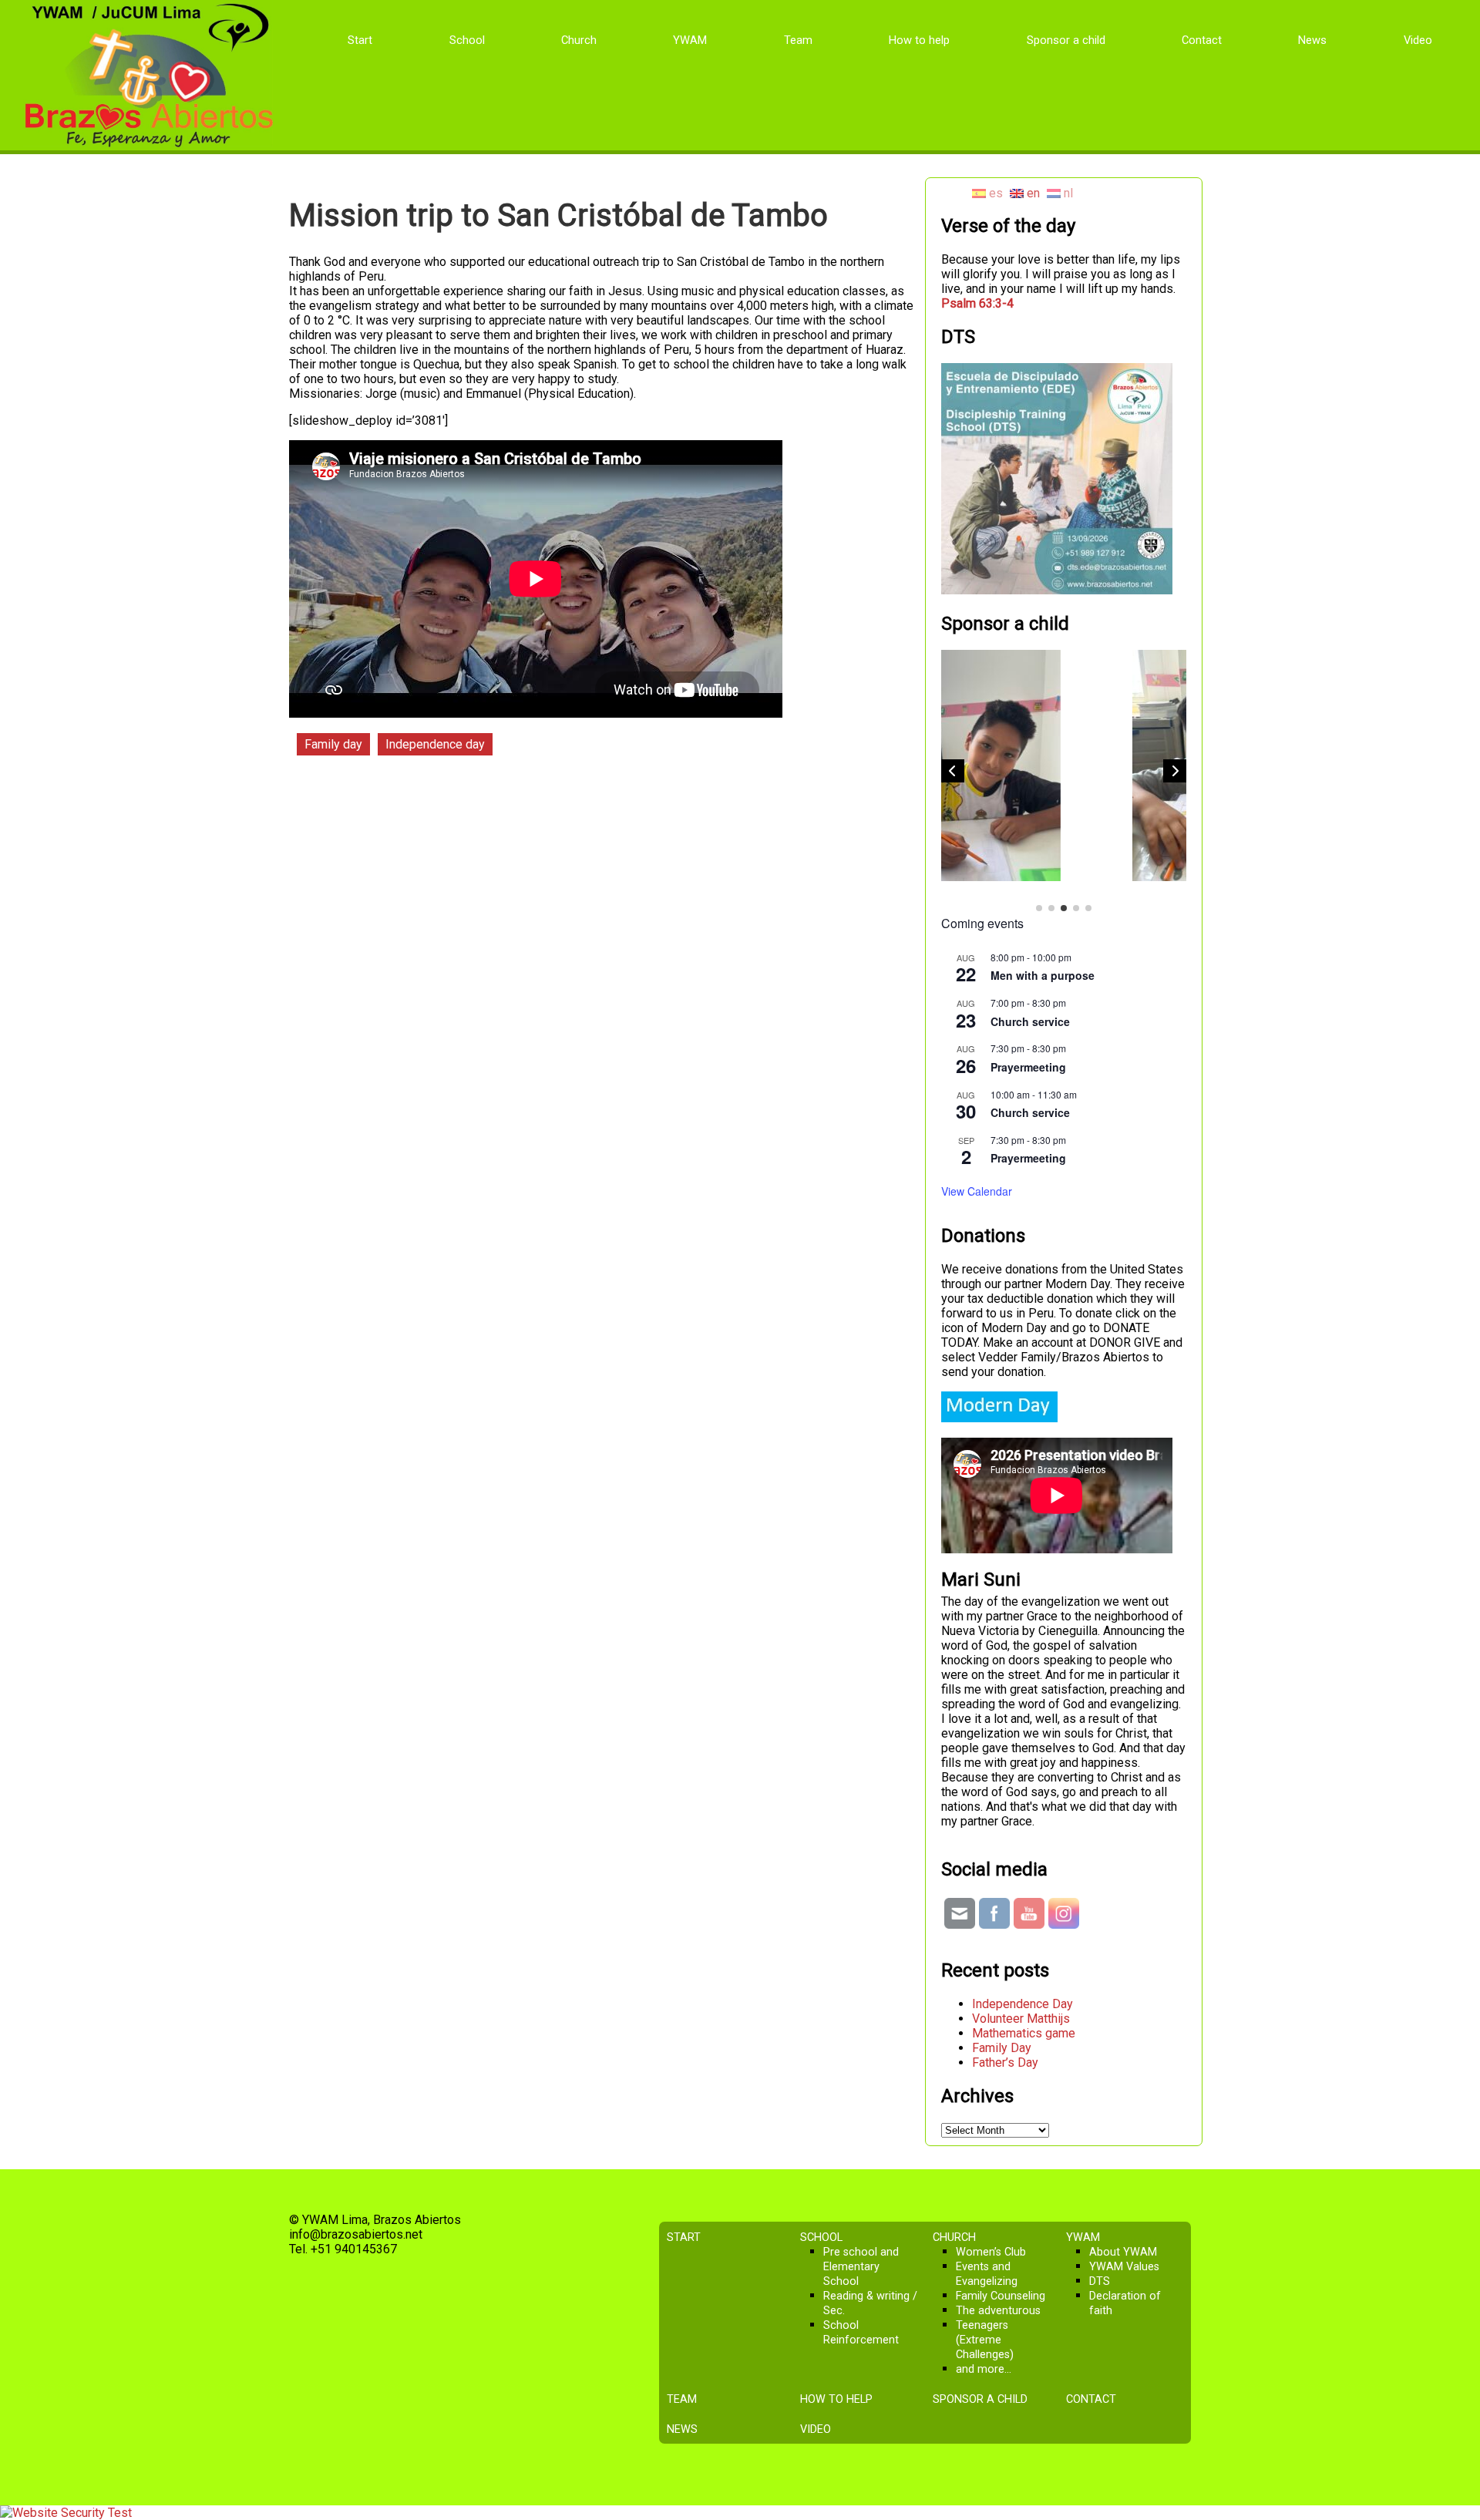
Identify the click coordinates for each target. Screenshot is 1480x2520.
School (467, 40)
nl (1067, 193)
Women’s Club (991, 2252)
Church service (1030, 1021)
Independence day (435, 744)
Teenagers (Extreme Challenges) (985, 2340)
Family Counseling (1001, 2296)
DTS (1100, 2281)
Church (579, 40)
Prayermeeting (1028, 1067)
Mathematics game (1024, 2033)
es (994, 193)
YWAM (690, 40)
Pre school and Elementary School (861, 2267)
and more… (984, 2369)
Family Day (1002, 2048)
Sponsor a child (1066, 40)
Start (360, 40)
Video (1418, 40)
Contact (1202, 40)
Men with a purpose (1043, 975)
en (1032, 193)
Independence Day (1023, 2004)
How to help (919, 40)
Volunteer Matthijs (1021, 2019)
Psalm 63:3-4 (977, 303)
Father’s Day (1005, 2062)
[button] (1175, 771)
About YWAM (1123, 2252)
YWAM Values (1124, 2267)
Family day (333, 744)
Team (798, 40)
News (1312, 40)
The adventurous (998, 2311)
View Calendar (977, 1191)
